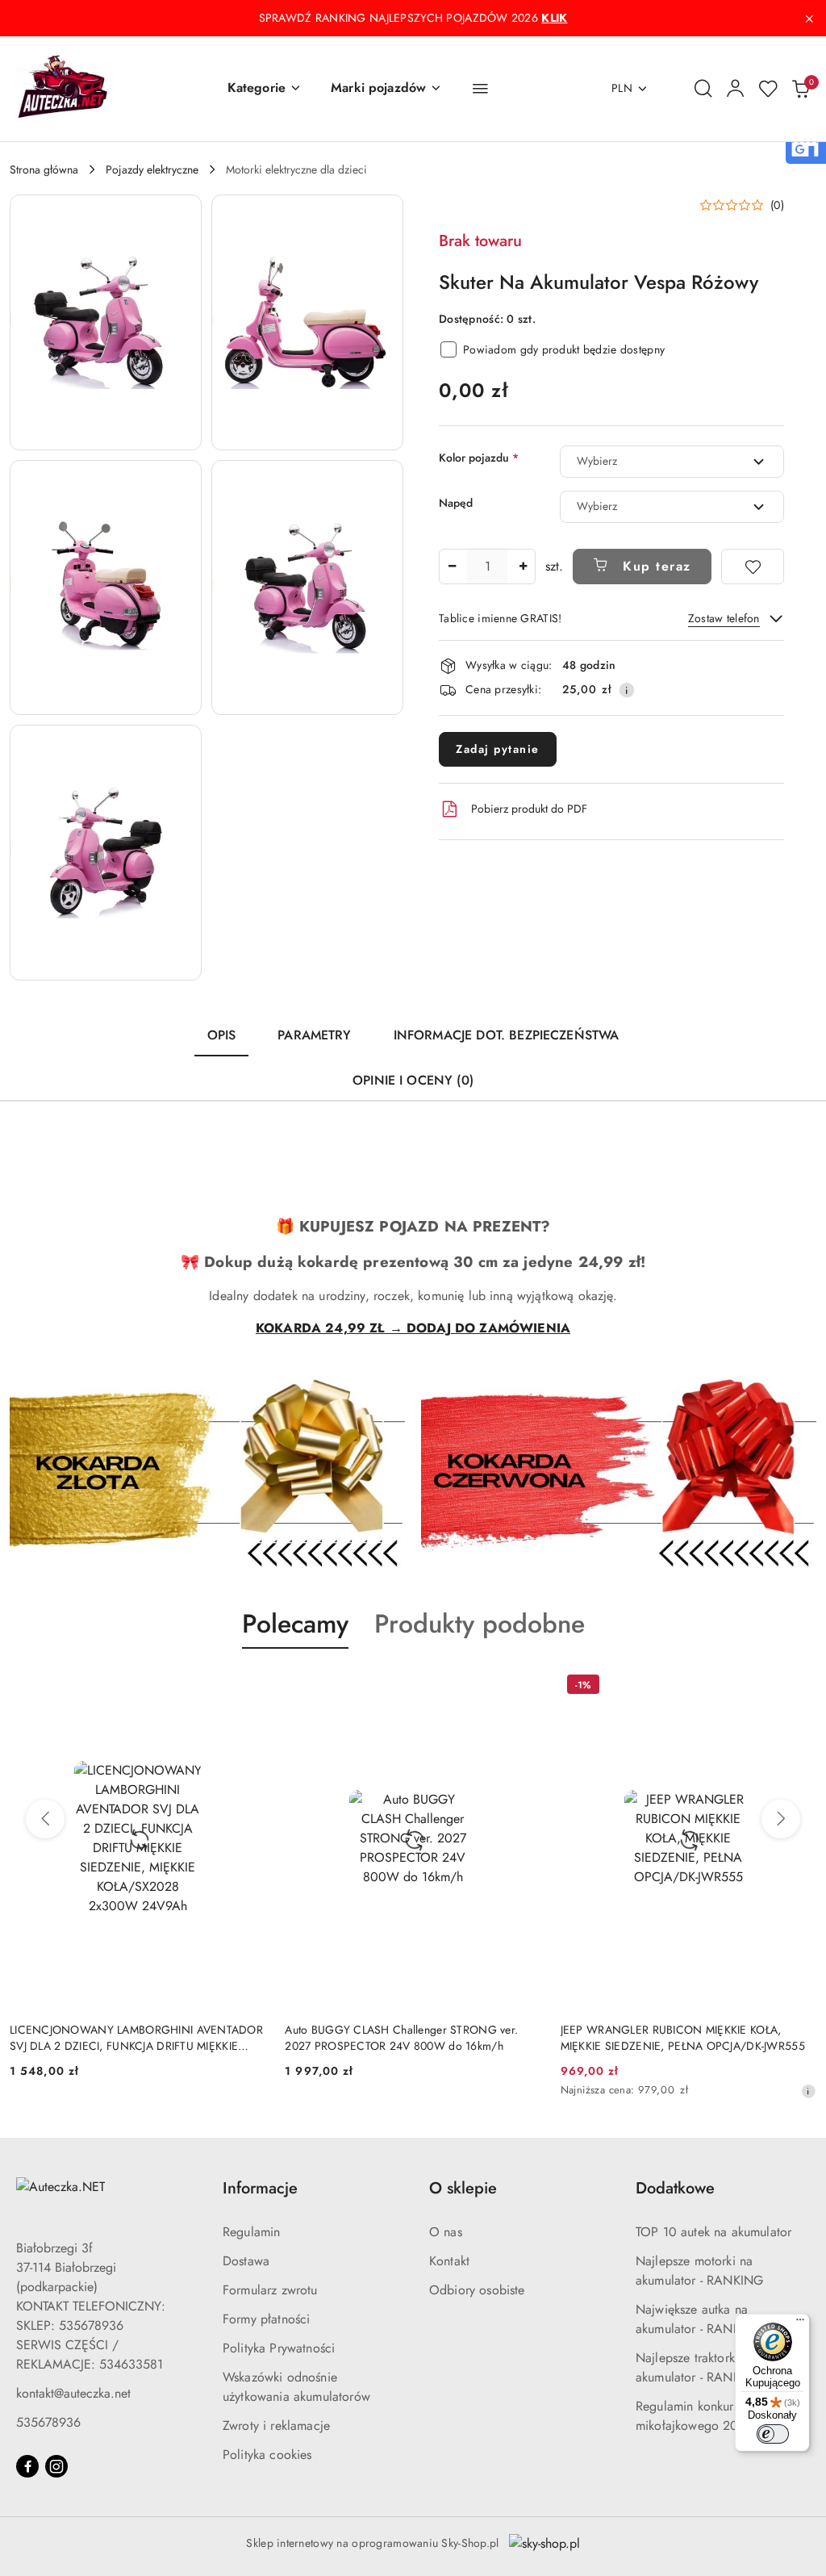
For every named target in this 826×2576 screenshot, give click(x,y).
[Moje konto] (736, 89)
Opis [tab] (222, 1035)
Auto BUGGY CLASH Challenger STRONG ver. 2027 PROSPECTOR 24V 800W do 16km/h (401, 2038)
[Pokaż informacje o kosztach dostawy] (627, 690)
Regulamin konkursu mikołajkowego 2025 (695, 2416)
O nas (446, 2232)
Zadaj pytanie (498, 749)
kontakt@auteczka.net (73, 2393)
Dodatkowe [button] (675, 2188)
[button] (265, 89)
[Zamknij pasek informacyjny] (809, 19)
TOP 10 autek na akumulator (713, 2232)
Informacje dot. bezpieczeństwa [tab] (507, 1035)
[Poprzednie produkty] (45, 1819)
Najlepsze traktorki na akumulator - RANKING (699, 2367)
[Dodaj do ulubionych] (753, 567)
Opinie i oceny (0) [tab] (413, 1080)
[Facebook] (27, 2466)
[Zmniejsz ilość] (452, 567)
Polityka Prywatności (279, 2348)
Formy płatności (266, 2319)
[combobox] (672, 462)
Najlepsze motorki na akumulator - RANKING (699, 2271)
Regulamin (251, 2232)
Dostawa (246, 2261)
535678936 (48, 2422)
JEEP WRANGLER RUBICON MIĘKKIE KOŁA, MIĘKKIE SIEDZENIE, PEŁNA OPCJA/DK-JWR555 (683, 2038)
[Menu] (800, 2323)
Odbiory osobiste (477, 2290)
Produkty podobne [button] (480, 1624)
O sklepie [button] (463, 2188)
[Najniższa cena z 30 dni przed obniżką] (808, 2091)
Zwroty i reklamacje (276, 2425)
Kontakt (449, 2261)
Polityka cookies (267, 2455)
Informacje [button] (260, 2188)
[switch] (773, 2434)
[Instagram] (56, 2466)
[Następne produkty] (781, 1819)
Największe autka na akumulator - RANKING (699, 2319)
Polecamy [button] (295, 1624)
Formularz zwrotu (270, 2290)
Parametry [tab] (314, 1035)
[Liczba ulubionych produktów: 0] (768, 89)
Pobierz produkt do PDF (529, 809)
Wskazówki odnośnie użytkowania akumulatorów (296, 2387)
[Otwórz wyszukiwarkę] (703, 89)
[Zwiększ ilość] (523, 567)
